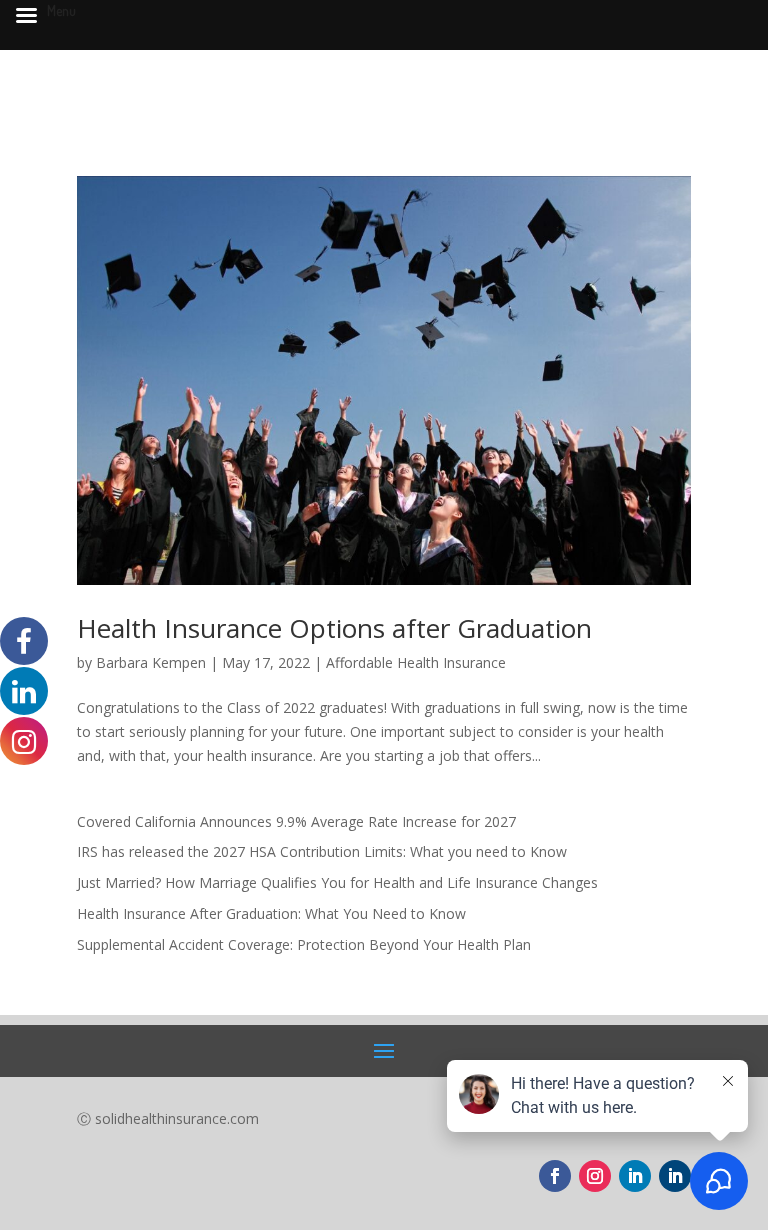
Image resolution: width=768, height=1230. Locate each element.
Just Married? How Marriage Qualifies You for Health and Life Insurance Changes (337, 882)
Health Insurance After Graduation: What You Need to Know (271, 913)
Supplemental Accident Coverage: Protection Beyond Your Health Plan (304, 944)
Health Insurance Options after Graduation (334, 628)
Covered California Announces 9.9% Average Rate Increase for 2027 (296, 821)
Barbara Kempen (151, 662)
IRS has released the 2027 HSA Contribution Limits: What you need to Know (322, 851)
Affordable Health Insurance (416, 662)
